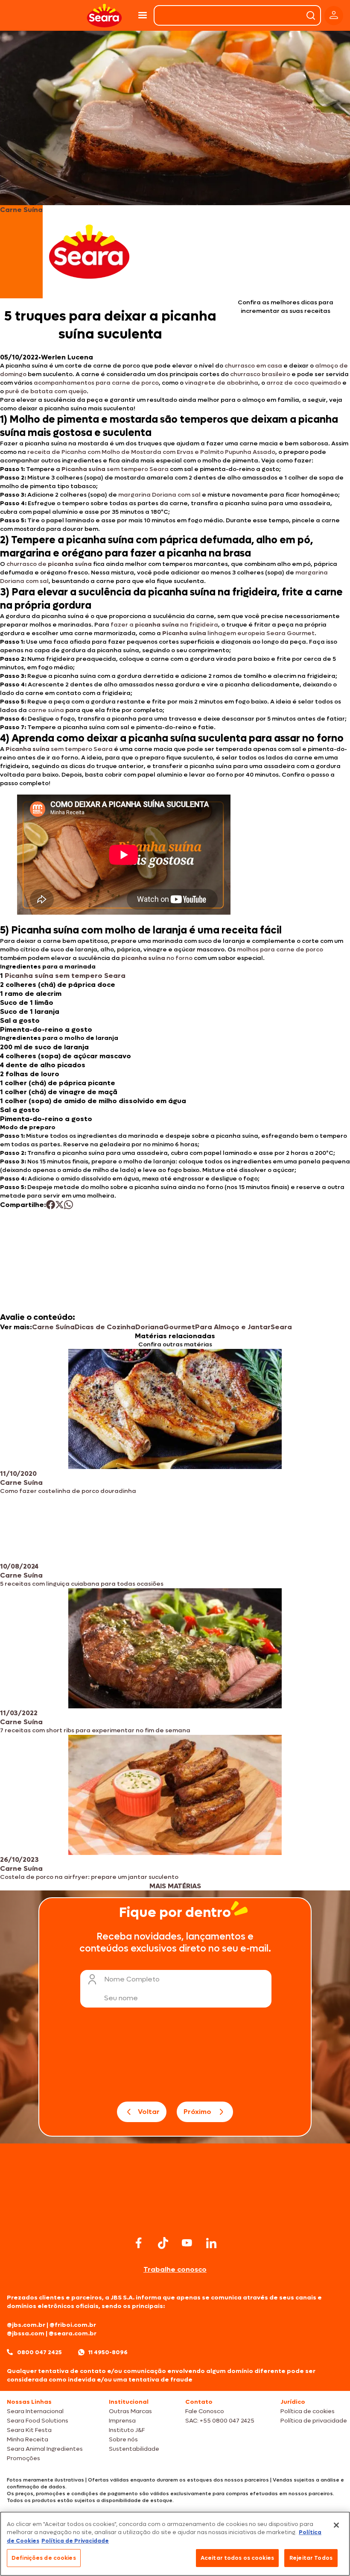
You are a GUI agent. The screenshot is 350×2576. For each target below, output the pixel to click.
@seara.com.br (73, 2333)
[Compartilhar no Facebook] (51, 1205)
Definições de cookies (44, 2558)
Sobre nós (123, 2439)
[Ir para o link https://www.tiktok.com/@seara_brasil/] (163, 2243)
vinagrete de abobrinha (222, 383)
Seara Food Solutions (38, 2421)
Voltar (149, 2112)
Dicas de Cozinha (105, 1327)
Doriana (149, 1327)
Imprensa (122, 2421)
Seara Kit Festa (29, 2430)
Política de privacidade (314, 2421)
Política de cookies (308, 2411)
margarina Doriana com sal (159, 495)
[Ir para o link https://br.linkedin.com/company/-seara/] (211, 2243)
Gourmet (179, 1327)
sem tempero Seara (115, 469)
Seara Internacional (35, 2411)
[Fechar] (336, 2525)
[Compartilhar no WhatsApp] (69, 1205)
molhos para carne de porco (280, 949)
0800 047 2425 (39, 2352)
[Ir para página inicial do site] (175, 2217)
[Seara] (104, 16)
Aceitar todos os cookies (237, 2558)
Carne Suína (53, 1327)
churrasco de (49, 564)
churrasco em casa (253, 366)
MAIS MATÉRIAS (175, 1886)
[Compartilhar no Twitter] (60, 1205)
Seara (281, 1327)
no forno (157, 958)
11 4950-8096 (108, 2352)
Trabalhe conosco (175, 2269)
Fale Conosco (205, 2411)
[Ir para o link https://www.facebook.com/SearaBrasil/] (139, 2243)
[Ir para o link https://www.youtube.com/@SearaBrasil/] (187, 2243)
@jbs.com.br (26, 2325)
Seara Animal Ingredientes (45, 2449)
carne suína (46, 710)
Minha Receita (28, 2439)
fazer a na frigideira (164, 625)
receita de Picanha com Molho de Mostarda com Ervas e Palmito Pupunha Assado (151, 452)
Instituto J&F (127, 2430)
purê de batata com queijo (46, 391)
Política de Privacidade (75, 2541)
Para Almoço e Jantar (233, 1327)
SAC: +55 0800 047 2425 (220, 2421)
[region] (175, 2544)
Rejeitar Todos (311, 2558)
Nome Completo (132, 1979)
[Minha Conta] (334, 16)
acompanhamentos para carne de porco (96, 383)
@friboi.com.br (73, 2325)
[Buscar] (311, 15)
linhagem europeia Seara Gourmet (238, 633)
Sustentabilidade (134, 2449)
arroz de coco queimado (304, 383)
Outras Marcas (130, 2411)
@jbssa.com (26, 2333)
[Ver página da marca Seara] (89, 252)
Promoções (23, 2458)
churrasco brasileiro (260, 374)
